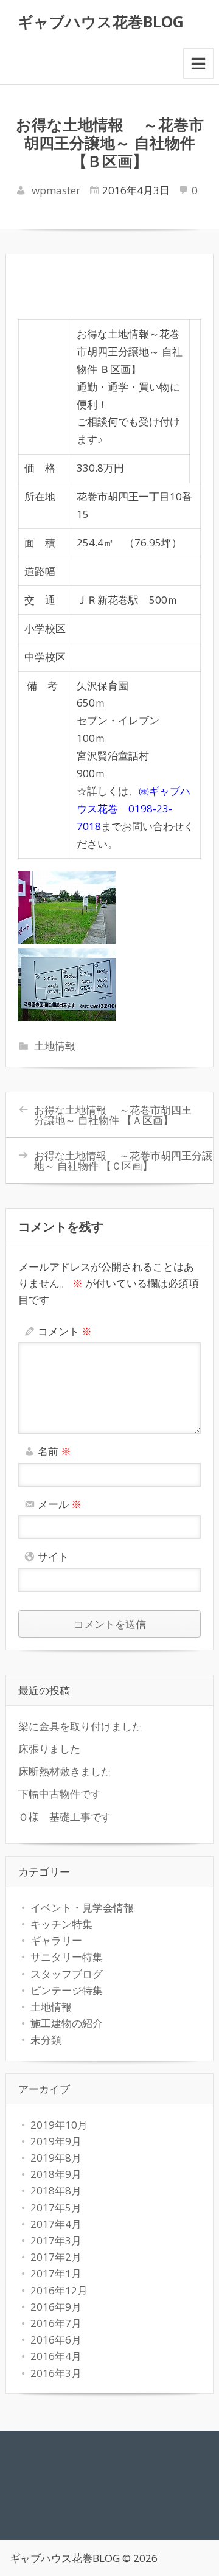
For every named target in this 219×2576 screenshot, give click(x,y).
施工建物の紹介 (67, 2023)
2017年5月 (56, 2208)
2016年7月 (56, 2323)
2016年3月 (56, 2373)
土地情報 (55, 1046)
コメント (65, 1331)
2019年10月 (59, 2125)
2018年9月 (56, 2174)
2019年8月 (56, 2158)
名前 (54, 1451)
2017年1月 (56, 2273)
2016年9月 (56, 2307)
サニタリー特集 (67, 1957)
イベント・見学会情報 (87, 1908)
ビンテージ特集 (67, 1990)
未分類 (46, 2040)
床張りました (49, 1749)
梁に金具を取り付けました (80, 1726)
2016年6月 (56, 2340)
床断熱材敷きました (65, 1771)
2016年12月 (59, 2290)
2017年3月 (56, 2240)
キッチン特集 (61, 1924)
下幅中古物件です (60, 1794)
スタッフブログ (67, 1974)
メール (60, 1504)
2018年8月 (56, 2190)
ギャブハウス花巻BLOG (101, 21)
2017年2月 (56, 2257)
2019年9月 (56, 2141)
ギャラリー (56, 1940)
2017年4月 (56, 2224)
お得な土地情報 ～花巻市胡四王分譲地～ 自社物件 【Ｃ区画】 (123, 1161)
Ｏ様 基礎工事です (65, 1817)
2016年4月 (56, 2356)
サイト (53, 1556)
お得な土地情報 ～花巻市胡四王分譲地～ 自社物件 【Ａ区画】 (113, 1115)
